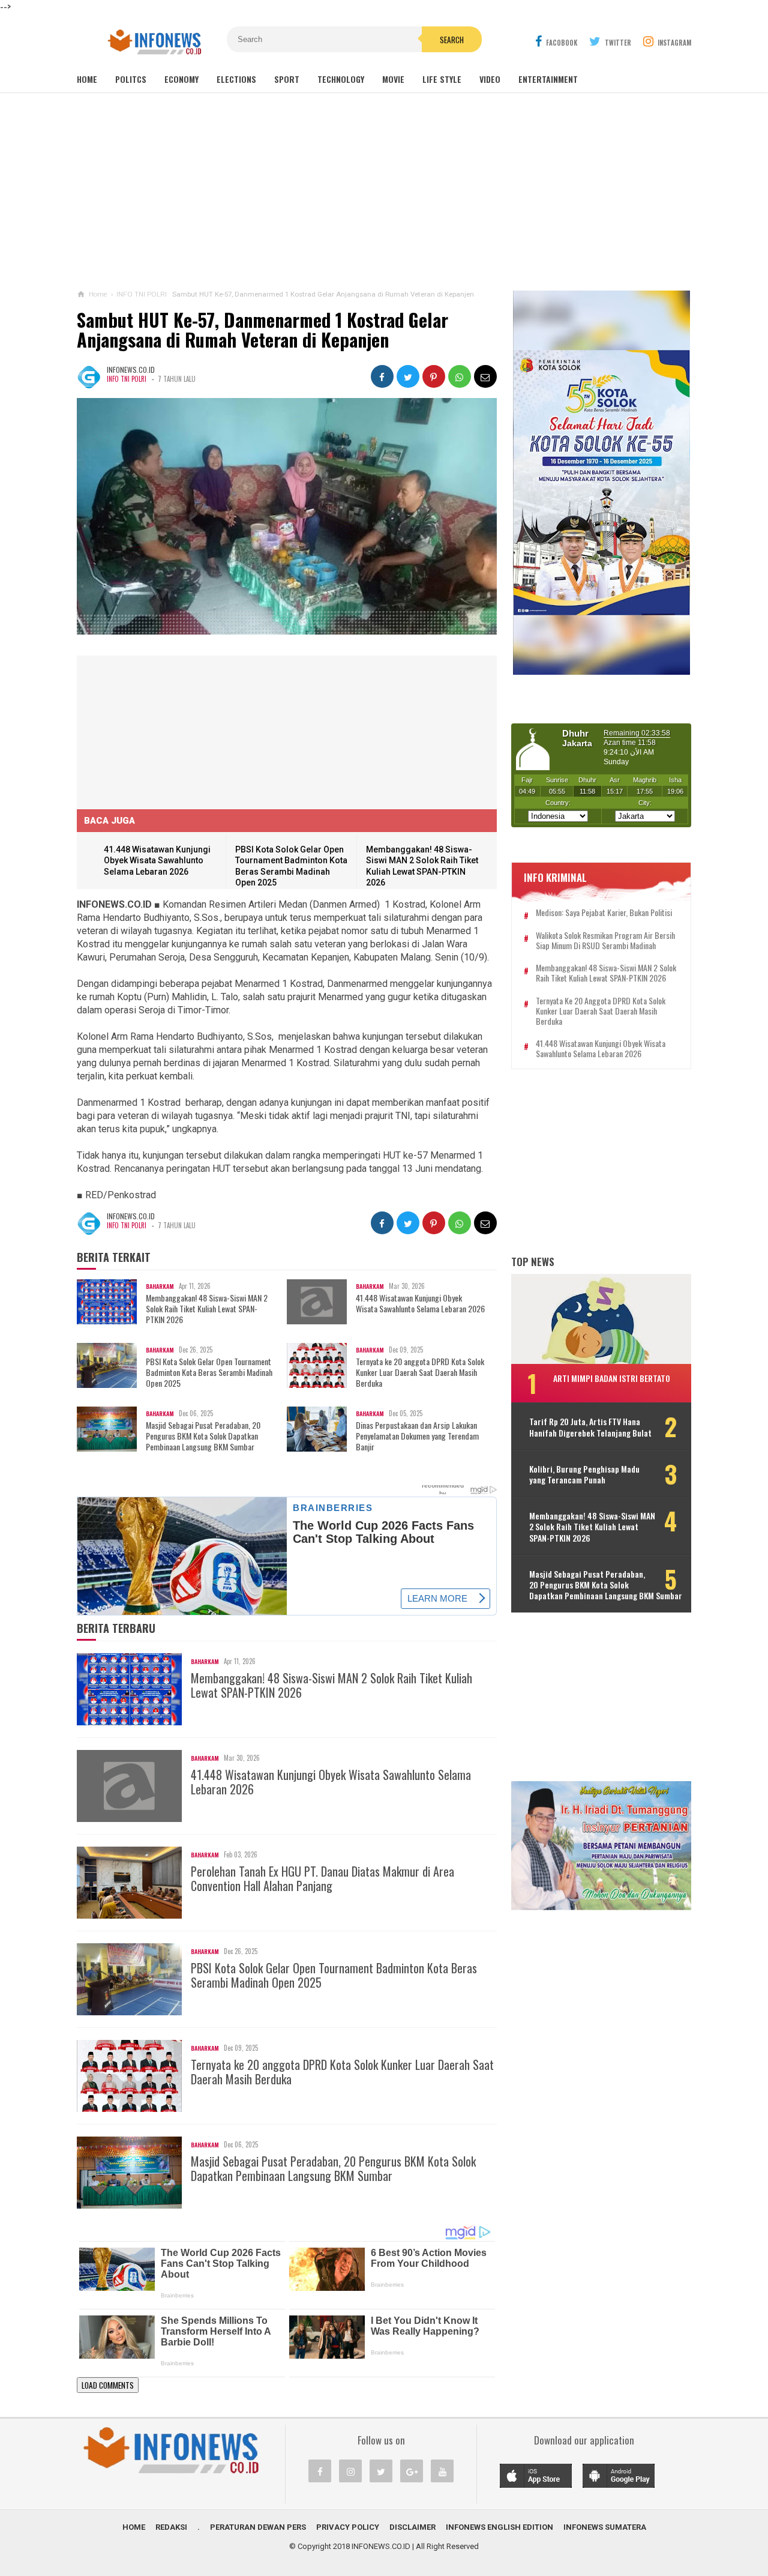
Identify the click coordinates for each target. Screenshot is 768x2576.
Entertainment (548, 79)
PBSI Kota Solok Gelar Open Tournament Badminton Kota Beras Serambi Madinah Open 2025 (209, 1373)
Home (87, 79)
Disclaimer (412, 2527)
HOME (134, 2527)
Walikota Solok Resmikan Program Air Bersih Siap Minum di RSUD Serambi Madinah (605, 941)
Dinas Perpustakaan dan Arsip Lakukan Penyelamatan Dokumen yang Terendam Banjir (417, 1436)
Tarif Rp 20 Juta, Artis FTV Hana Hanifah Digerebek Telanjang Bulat (590, 1427)
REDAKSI (171, 2527)
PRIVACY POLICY (348, 2527)
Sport (287, 79)
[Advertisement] (384, 192)
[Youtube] (442, 2471)
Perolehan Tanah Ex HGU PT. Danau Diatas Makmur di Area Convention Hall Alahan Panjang (322, 1878)
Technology (341, 79)
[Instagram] (350, 2471)
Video (490, 79)
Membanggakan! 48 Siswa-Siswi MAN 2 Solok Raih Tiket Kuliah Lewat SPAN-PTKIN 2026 (207, 1309)
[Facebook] (320, 2471)
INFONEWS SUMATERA (605, 2527)
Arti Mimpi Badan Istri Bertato (612, 1378)
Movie (393, 79)
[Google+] (412, 2471)
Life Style (442, 79)
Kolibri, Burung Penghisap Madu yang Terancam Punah (584, 1474)
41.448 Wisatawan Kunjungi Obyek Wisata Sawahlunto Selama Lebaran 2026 (157, 861)
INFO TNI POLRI (127, 379)
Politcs (131, 79)
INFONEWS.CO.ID (381, 2546)
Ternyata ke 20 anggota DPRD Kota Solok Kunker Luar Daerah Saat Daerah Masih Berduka (420, 1373)
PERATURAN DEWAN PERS (258, 2527)
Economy (181, 79)
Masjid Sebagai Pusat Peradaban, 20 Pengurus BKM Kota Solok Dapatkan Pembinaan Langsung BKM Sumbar (203, 1436)
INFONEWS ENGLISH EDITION (499, 2527)
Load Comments (108, 2385)
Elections (236, 79)
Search (452, 40)
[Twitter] (381, 2471)
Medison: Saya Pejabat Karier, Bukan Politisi (604, 913)
